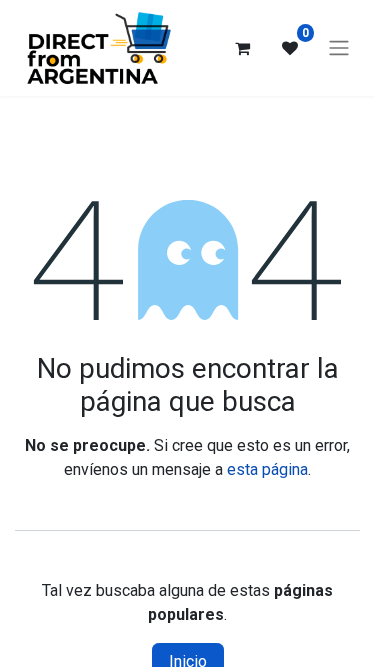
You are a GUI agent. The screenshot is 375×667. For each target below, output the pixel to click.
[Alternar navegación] (339, 48)
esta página (267, 469)
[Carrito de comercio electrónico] (242, 48)
